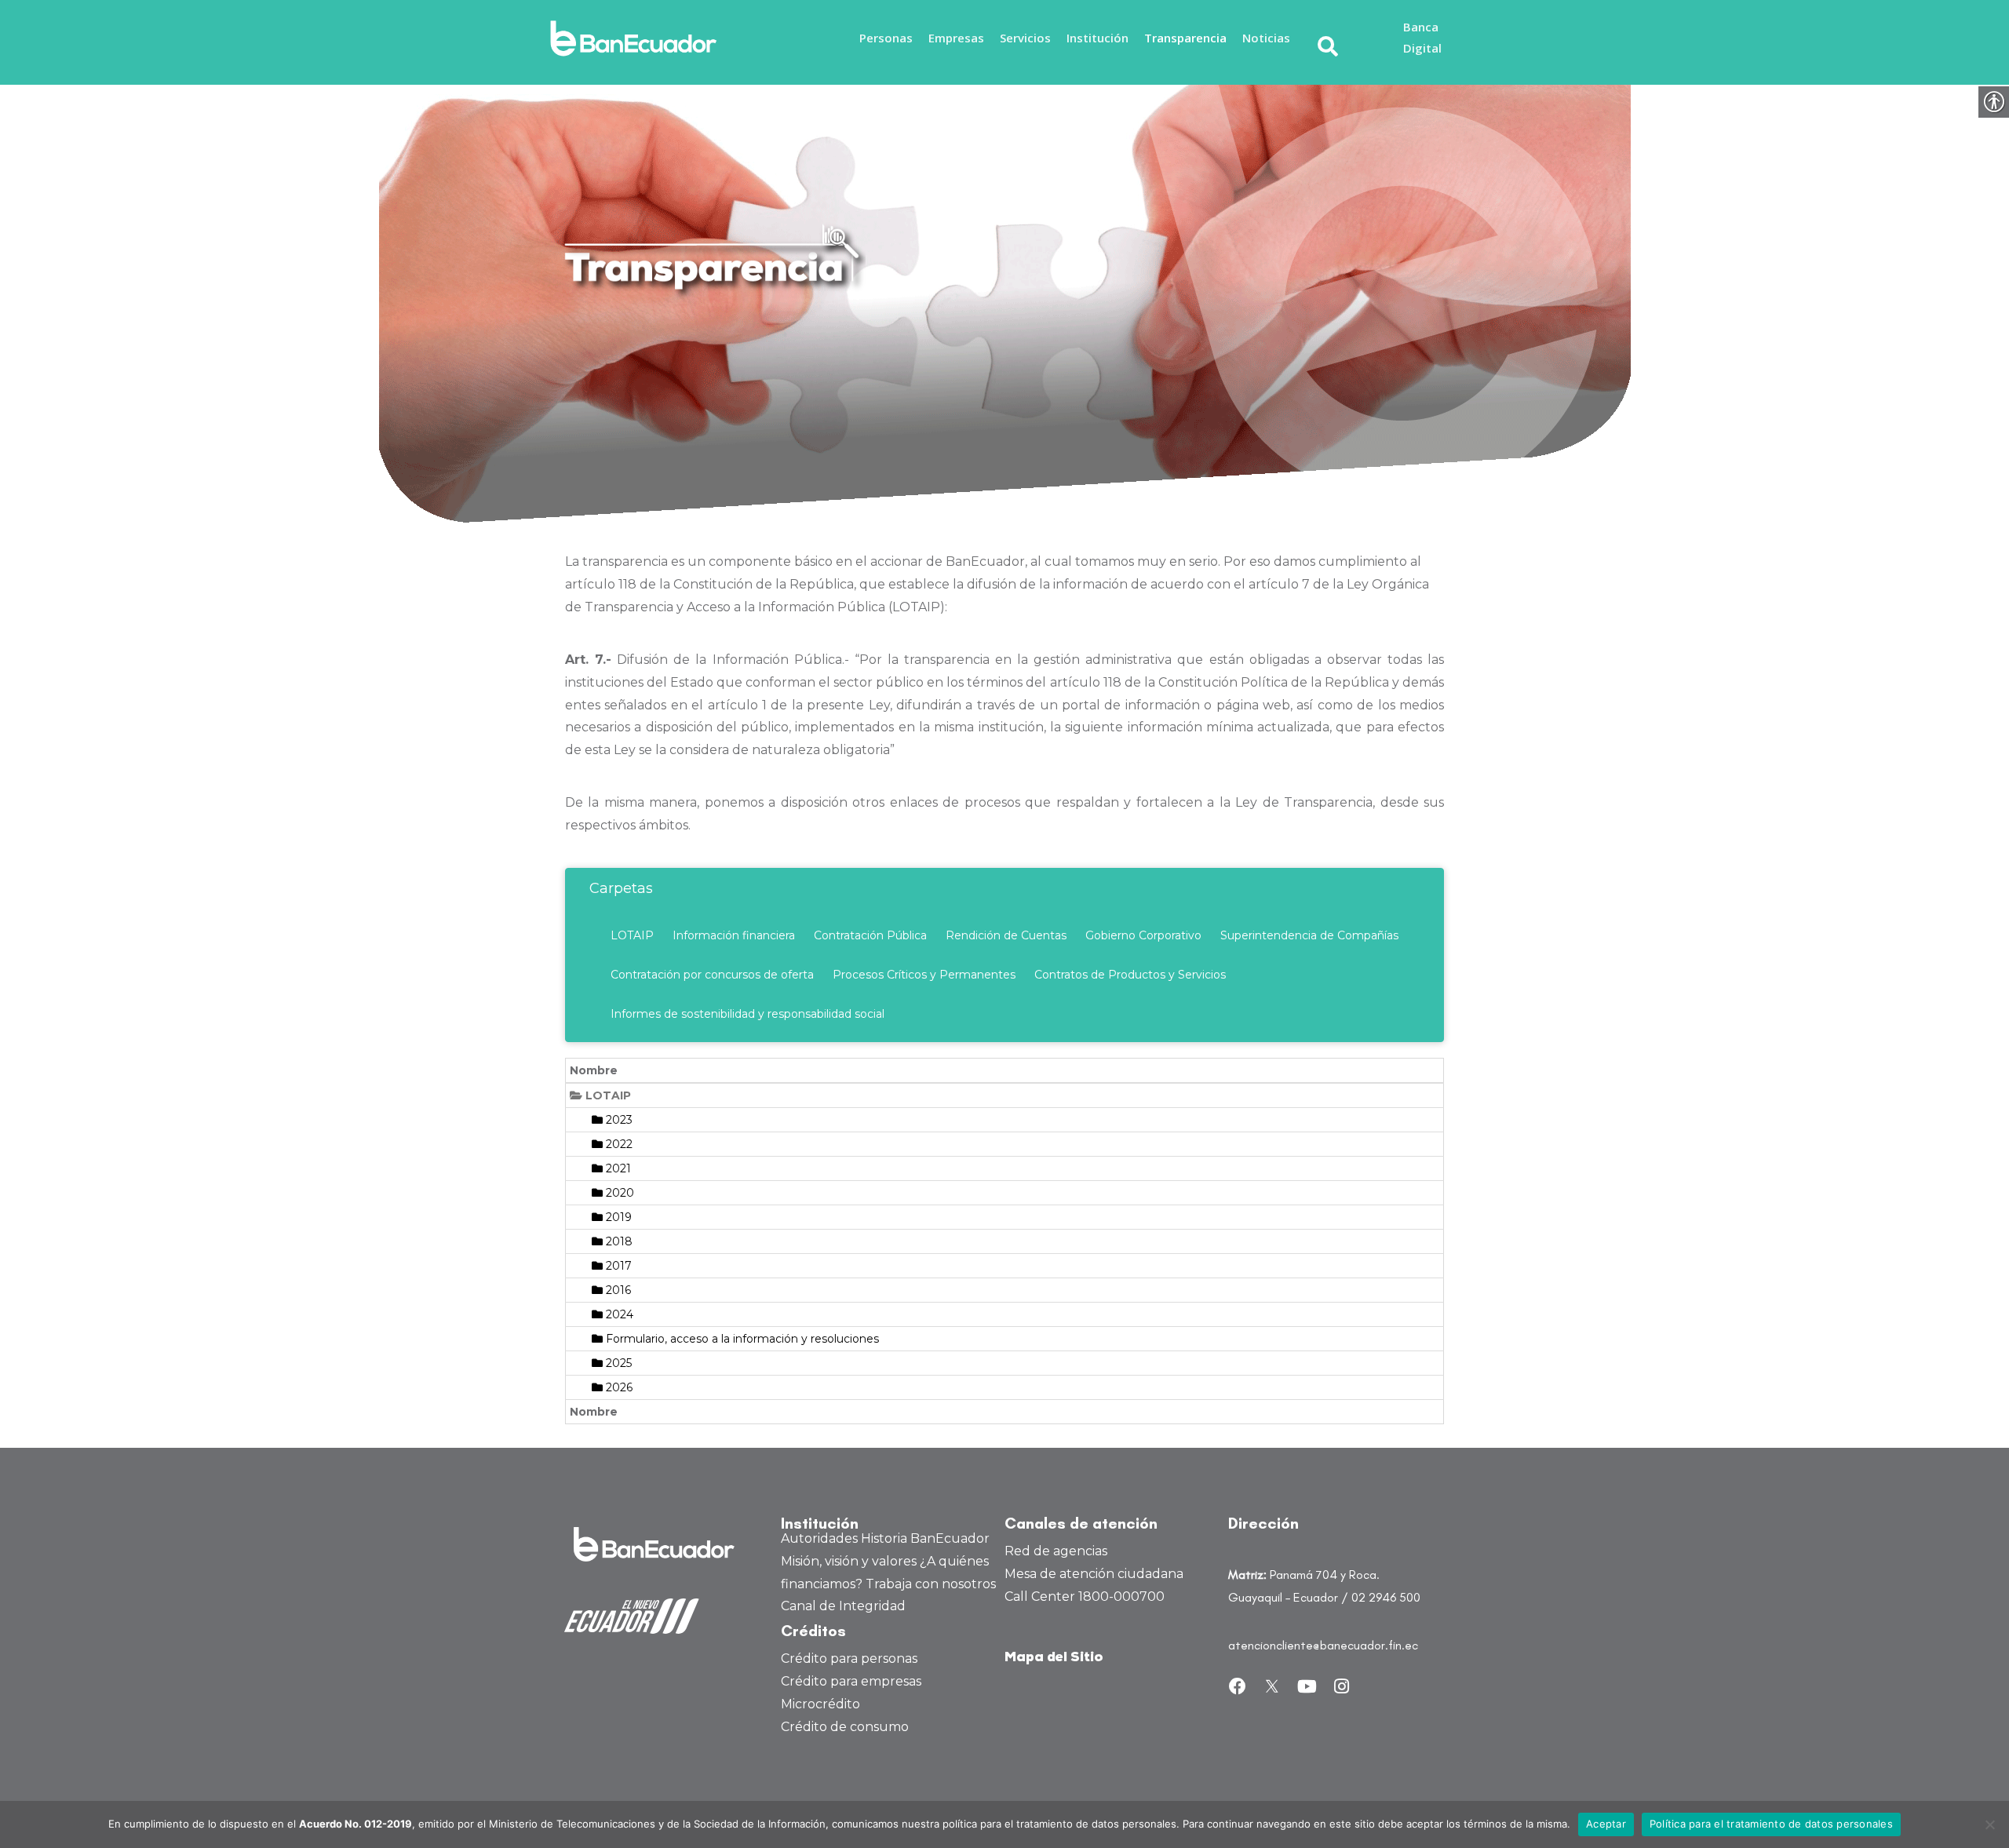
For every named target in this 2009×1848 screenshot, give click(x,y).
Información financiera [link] (734, 935)
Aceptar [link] (1606, 1824)
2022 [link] (618, 1144)
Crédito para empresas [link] (851, 1681)
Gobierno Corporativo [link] (1143, 935)
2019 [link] (617, 1217)
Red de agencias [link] (1056, 1551)
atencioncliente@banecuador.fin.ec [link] (1323, 1645)
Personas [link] (886, 38)
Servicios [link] (1025, 38)
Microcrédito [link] (820, 1704)
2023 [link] (618, 1120)
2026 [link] (618, 1387)
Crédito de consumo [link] (845, 1727)
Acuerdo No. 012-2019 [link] (355, 1824)
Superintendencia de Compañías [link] (1309, 935)
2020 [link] (618, 1193)
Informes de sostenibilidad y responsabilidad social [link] (747, 1014)
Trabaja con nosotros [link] (931, 1584)
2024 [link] (618, 1314)
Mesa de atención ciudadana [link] (1094, 1574)
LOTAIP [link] (632, 935)
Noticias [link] (1266, 38)
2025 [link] (617, 1363)
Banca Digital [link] (1422, 37)
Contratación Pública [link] (870, 935)
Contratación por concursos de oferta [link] (712, 975)
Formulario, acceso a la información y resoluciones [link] (741, 1339)
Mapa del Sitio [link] (1054, 1658)
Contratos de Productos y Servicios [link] (1130, 975)
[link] (638, 38)
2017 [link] (617, 1266)
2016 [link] (617, 1290)
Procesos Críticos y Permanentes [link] (924, 975)
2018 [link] (618, 1241)
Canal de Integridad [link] (843, 1606)
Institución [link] (1097, 38)
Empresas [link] (956, 38)
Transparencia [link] (1185, 38)
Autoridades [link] (819, 1538)
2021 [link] (617, 1168)
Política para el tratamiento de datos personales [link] (1771, 1824)
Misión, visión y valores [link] (849, 1561)
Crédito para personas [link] (849, 1658)
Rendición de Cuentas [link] (1006, 935)
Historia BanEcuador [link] (925, 1538)
